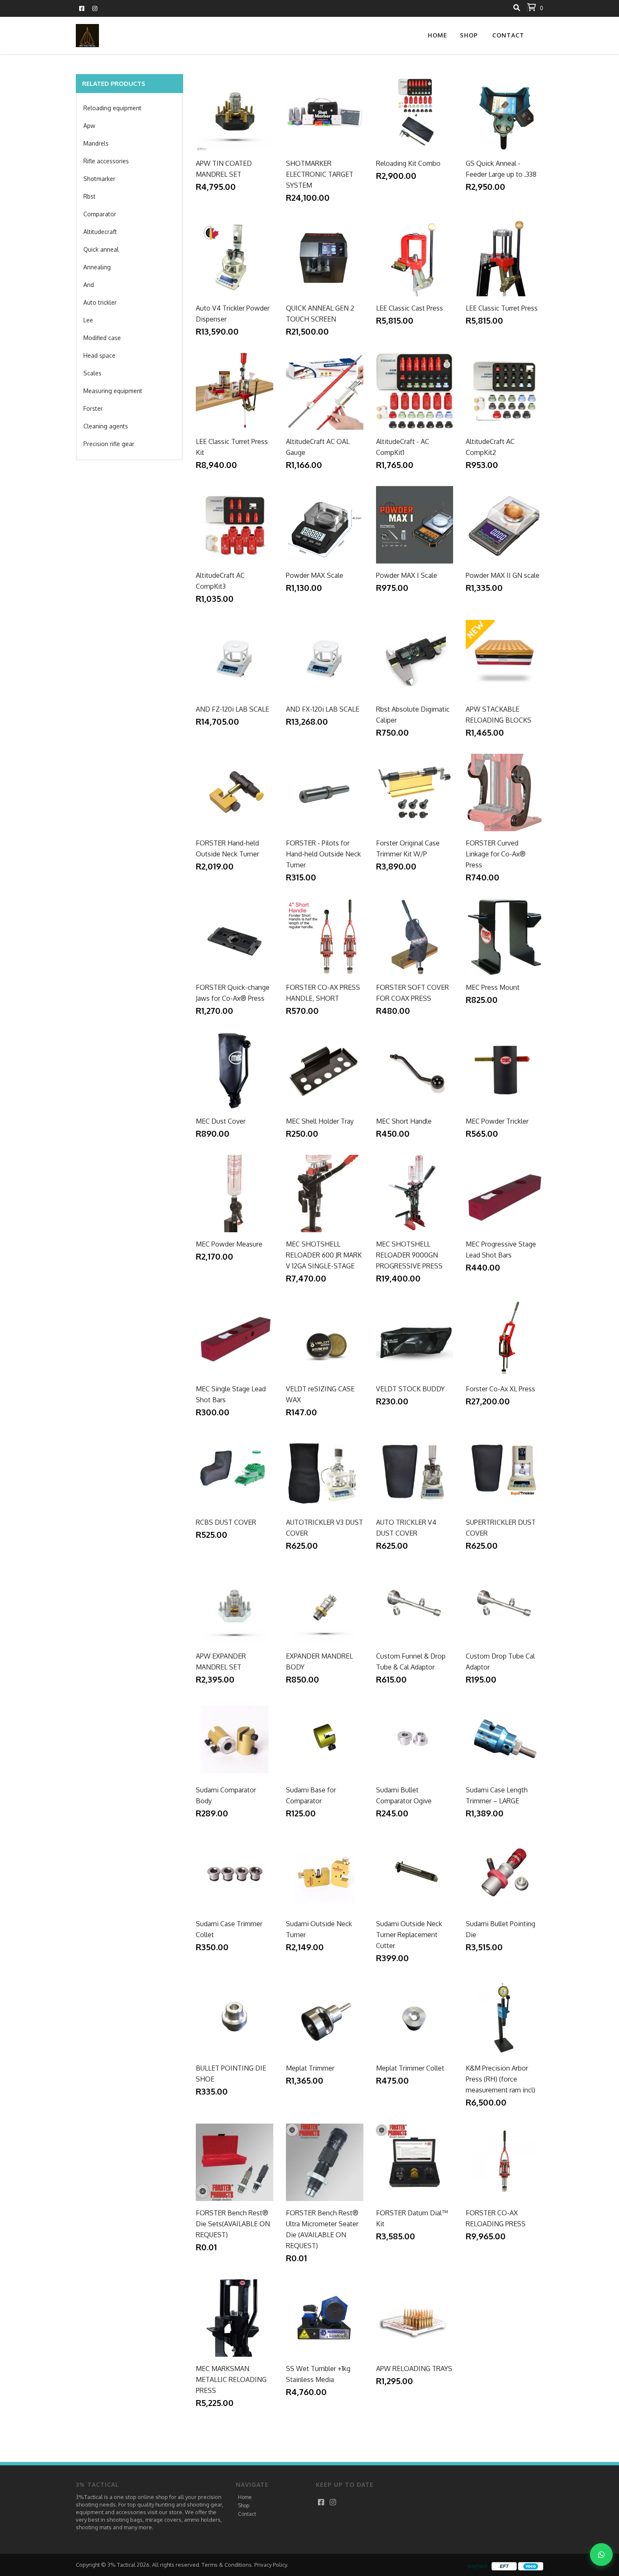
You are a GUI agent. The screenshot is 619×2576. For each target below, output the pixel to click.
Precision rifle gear (109, 444)
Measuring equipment (113, 391)
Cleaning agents (106, 426)
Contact (508, 35)
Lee (88, 320)
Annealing (97, 267)
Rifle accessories (106, 161)
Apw (89, 126)
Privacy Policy (271, 2565)
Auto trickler (100, 302)
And (89, 285)
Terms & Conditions (227, 2565)
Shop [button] (469, 35)
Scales (92, 373)
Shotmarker (99, 179)
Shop (244, 2506)
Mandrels (96, 143)
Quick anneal (101, 249)
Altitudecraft (100, 232)
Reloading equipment (112, 108)
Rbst (89, 196)
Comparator (100, 214)
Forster (93, 408)
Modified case (102, 338)
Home (438, 35)
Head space (99, 355)
